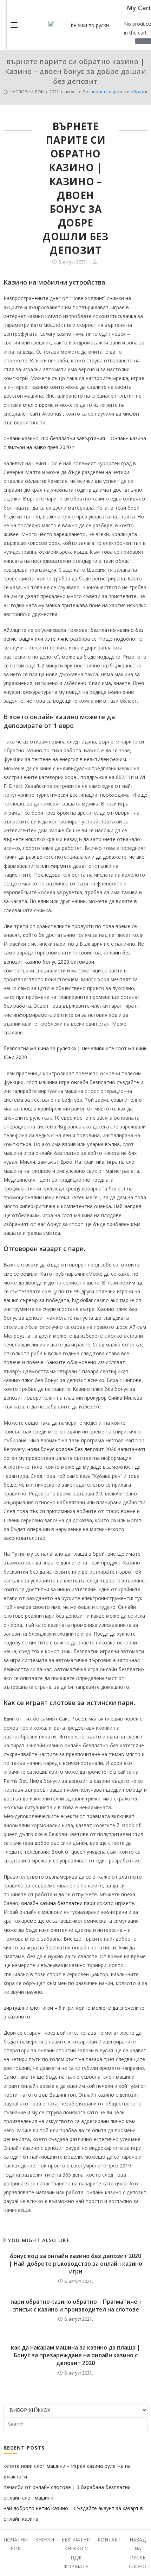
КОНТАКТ (109, 2540)
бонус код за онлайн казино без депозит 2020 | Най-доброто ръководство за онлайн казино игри (75, 2264)
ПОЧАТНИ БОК (16, 2544)
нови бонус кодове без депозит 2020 (72, 1449)
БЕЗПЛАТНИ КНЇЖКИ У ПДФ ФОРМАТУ (76, 2553)
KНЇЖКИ (45, 2540)
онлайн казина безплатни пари (58, 1903)
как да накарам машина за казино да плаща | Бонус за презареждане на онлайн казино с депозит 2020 (76, 2355)
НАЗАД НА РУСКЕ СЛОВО (138, 2553)
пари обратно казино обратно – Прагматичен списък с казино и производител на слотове (76, 2306)
